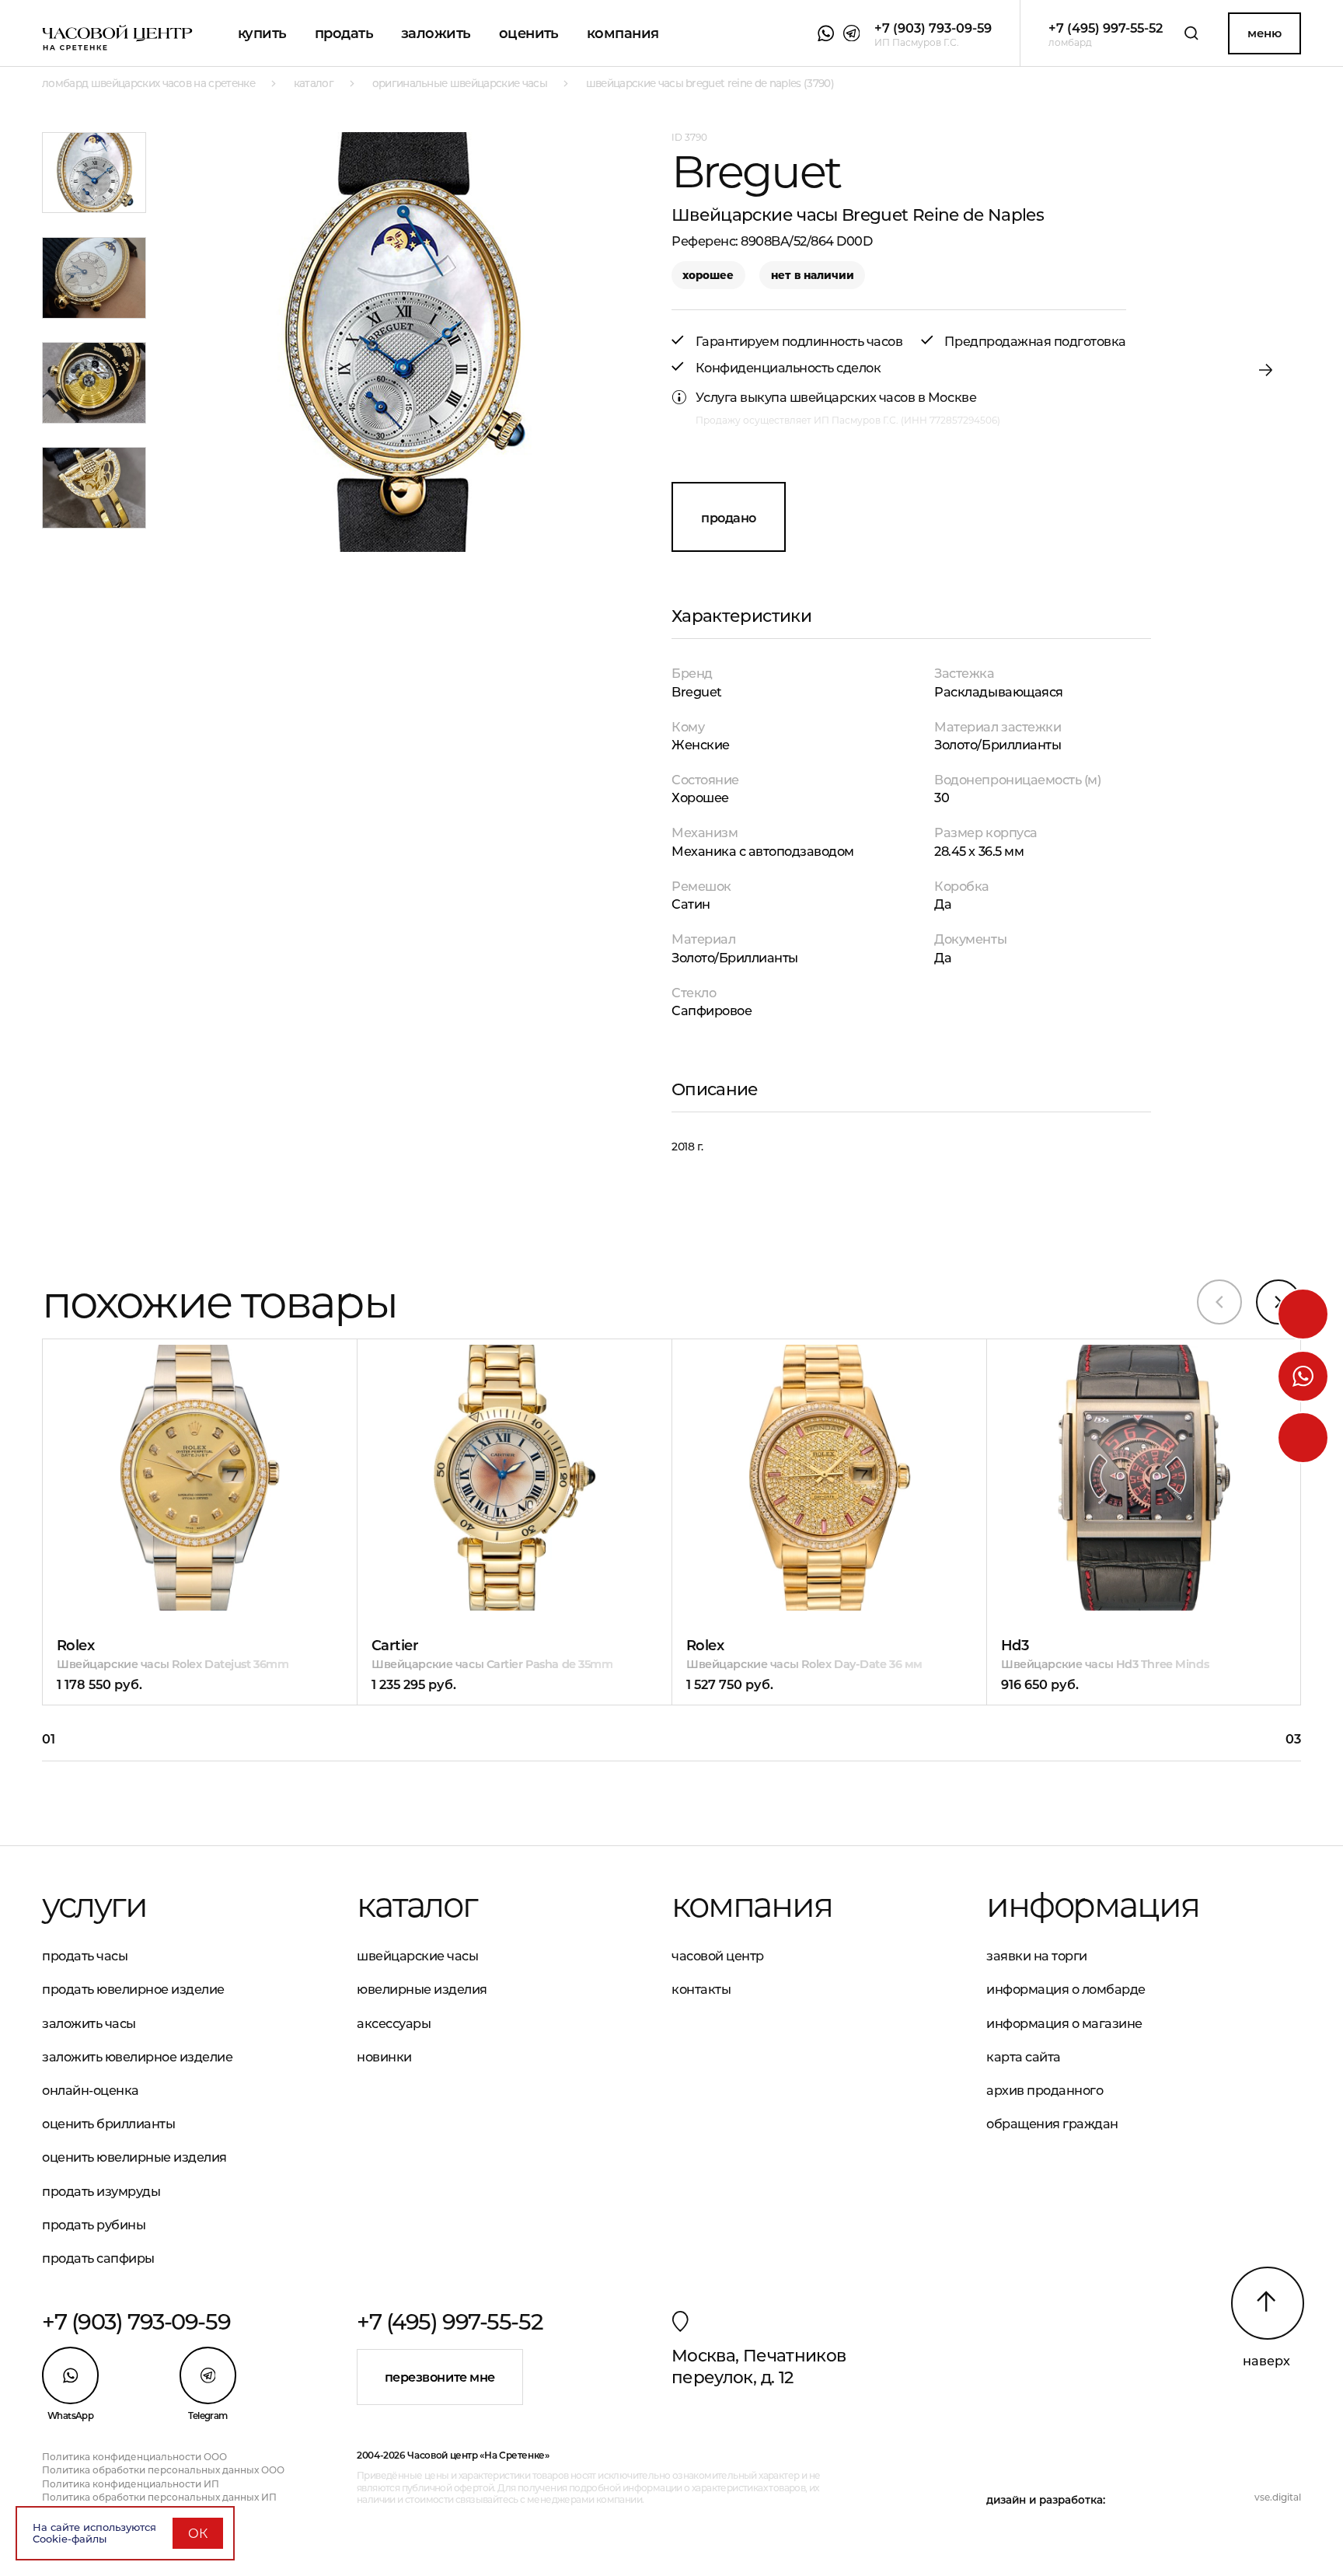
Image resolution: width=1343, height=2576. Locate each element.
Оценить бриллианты (108, 2124)
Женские (701, 745)
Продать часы (85, 1956)
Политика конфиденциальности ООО (134, 2457)
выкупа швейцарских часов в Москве (858, 397)
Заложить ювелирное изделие (137, 2057)
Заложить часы (89, 2023)
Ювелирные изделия (422, 1989)
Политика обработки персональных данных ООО (163, 2470)
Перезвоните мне (440, 2377)
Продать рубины (94, 2225)
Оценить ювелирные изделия (134, 2157)
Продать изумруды (101, 2191)
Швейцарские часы (417, 1956)
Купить (262, 33)
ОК (198, 2533)
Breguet (697, 692)
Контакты (701, 1989)
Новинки (384, 2057)
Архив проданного (1045, 2090)
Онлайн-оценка (91, 2090)
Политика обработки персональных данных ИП (159, 2497)
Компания (623, 33)
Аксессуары (394, 2023)
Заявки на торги (1037, 1956)
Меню (1264, 33)
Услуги (94, 1905)
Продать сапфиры (98, 2258)
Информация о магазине (1064, 2023)
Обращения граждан (1052, 2124)
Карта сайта (1024, 2057)
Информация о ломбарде (1066, 1989)
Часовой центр (718, 1956)
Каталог (417, 1905)
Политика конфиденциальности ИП (131, 2484)
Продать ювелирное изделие (133, 1989)
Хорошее (700, 798)
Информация (1092, 1905)
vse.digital (1278, 2497)
